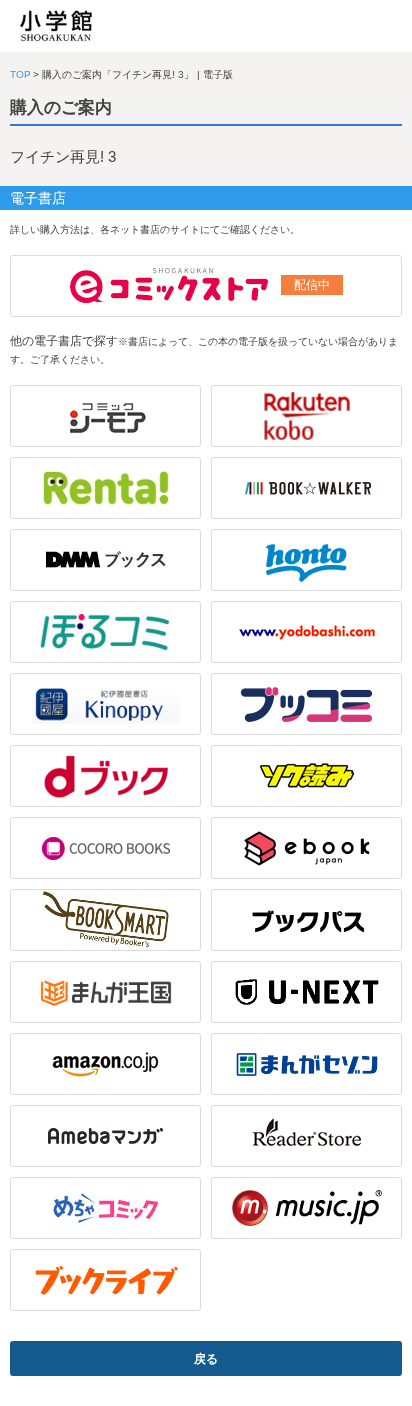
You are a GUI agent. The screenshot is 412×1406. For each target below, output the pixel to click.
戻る (206, 1359)
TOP (20, 74)
